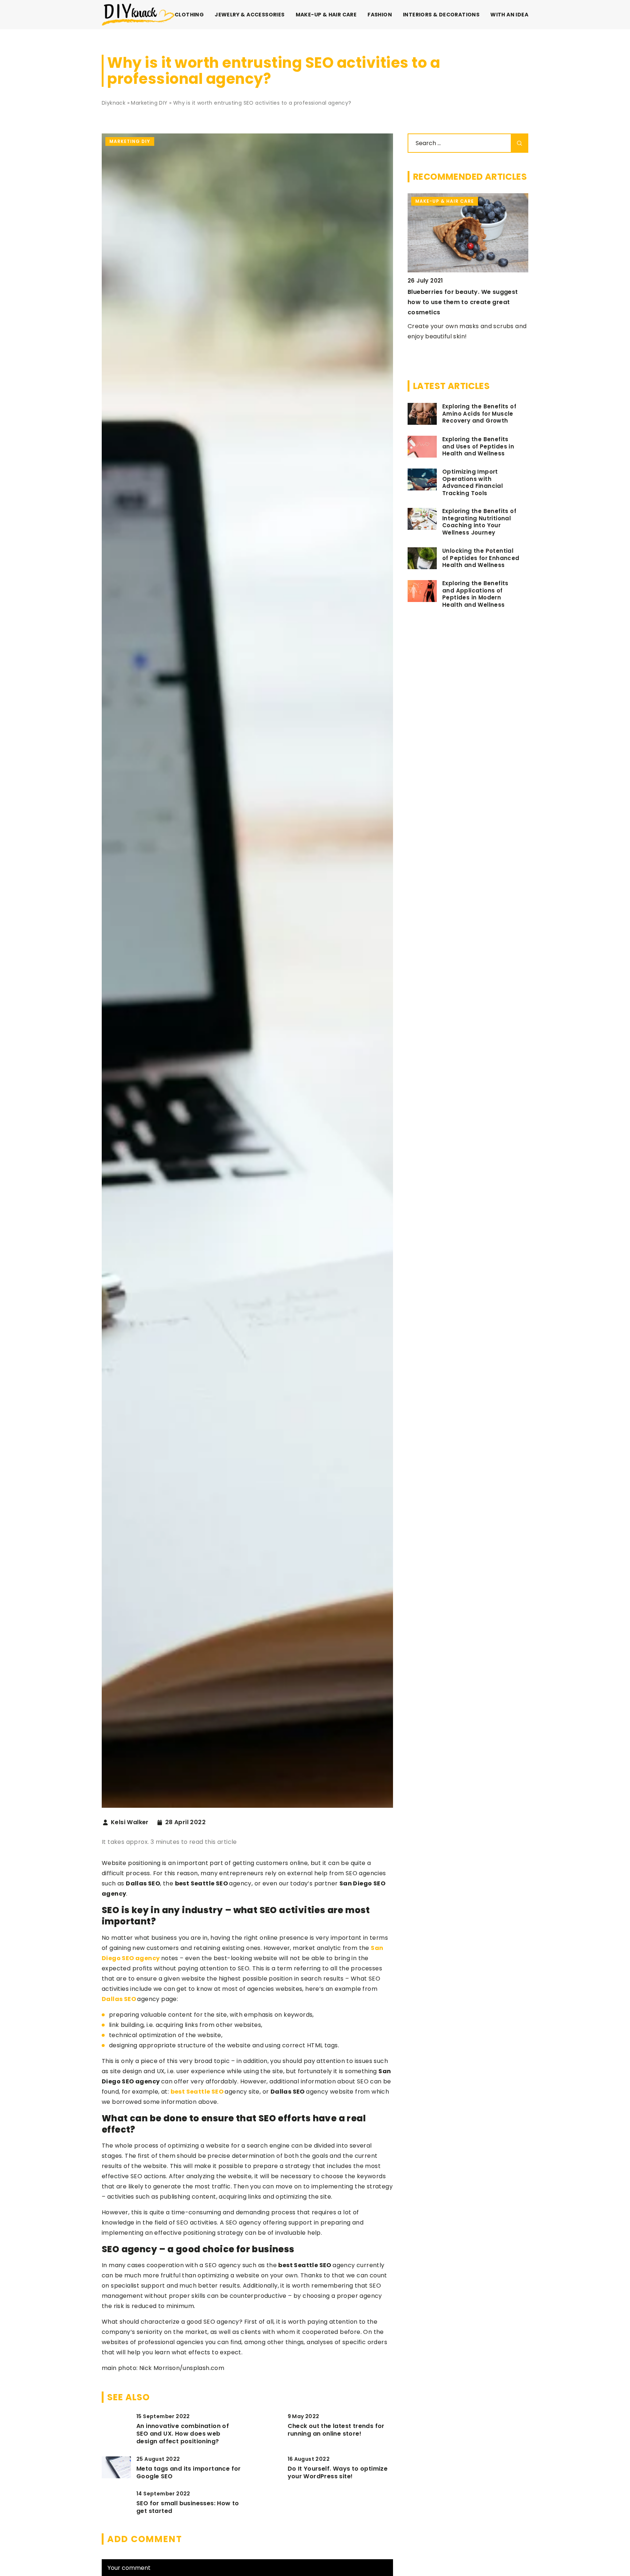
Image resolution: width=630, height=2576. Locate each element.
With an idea (509, 15)
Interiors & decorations (441, 15)
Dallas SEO (119, 1999)
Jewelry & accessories (250, 15)
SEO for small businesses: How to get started (188, 2507)
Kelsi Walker (130, 1822)
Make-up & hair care (326, 15)
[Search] (520, 143)
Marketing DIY (130, 141)
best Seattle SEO (197, 2092)
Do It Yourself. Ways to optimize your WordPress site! (338, 2473)
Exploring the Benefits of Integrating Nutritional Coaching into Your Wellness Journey (479, 522)
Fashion (380, 15)
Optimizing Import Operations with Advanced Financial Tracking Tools (472, 483)
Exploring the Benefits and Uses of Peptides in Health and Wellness (478, 446)
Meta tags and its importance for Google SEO (189, 2473)
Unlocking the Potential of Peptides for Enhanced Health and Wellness (481, 558)
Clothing (189, 15)
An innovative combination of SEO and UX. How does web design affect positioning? (183, 2434)
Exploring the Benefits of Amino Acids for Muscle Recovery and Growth (479, 414)
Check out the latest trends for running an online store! (336, 2430)
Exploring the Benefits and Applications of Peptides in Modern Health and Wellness (475, 594)
